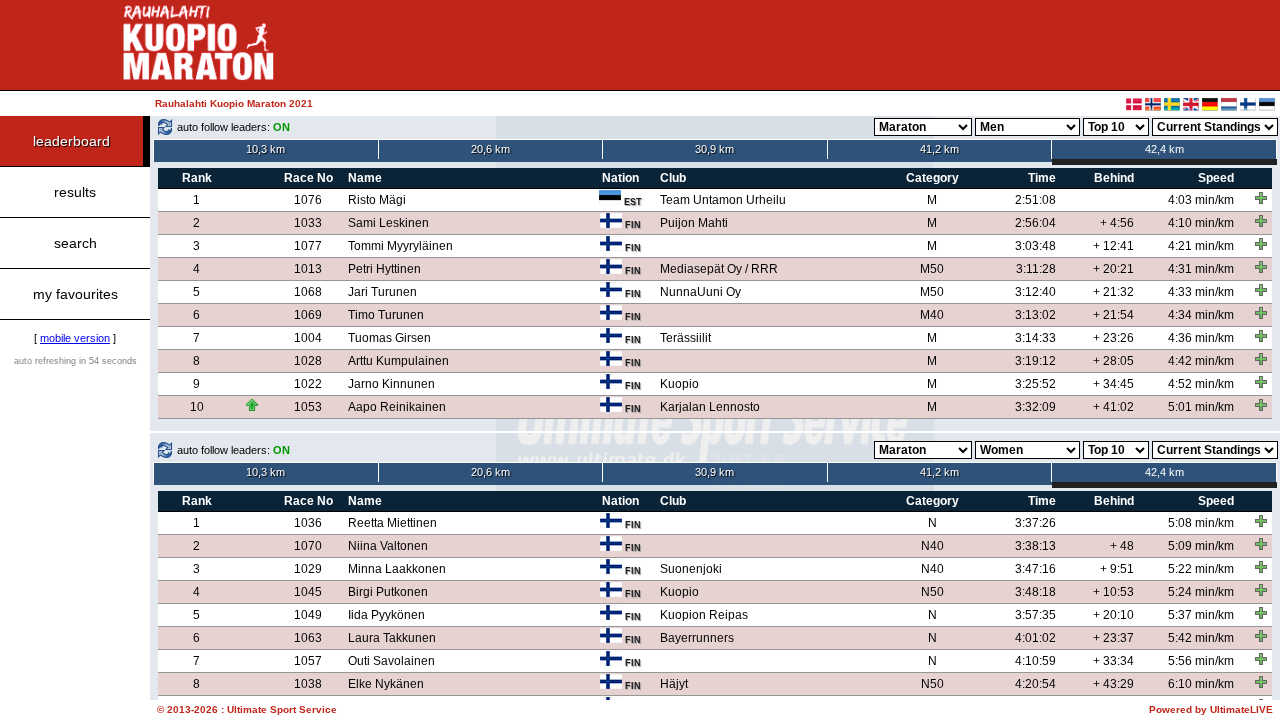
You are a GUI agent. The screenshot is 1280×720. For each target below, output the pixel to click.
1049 (308, 615)
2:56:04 (1035, 223)
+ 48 (1122, 546)
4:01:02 (1035, 638)
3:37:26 (1035, 523)
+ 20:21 (1113, 269)
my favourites (75, 294)
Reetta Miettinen (392, 523)
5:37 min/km (1201, 615)
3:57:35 (1035, 615)
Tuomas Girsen (389, 338)
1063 (308, 638)
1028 (308, 361)
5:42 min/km (1201, 638)
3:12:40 (1035, 292)
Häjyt (674, 684)
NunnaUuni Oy (700, 292)
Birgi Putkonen (388, 592)
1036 (308, 523)
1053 (308, 407)
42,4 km (1164, 149)
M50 (932, 269)
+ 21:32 (1113, 292)
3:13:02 (1035, 315)
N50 (932, 592)
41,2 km (939, 149)
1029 (308, 569)
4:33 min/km (1201, 292)
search (75, 243)
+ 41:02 (1113, 407)
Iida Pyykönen (386, 615)
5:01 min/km (1201, 407)
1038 (308, 684)
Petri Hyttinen (384, 269)
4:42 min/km (1201, 361)
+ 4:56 (1117, 223)
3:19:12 (1035, 361)
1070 (308, 546)
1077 (308, 246)
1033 (308, 223)
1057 (308, 661)
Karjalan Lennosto (710, 407)
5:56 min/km (1201, 661)
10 (197, 407)
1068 (308, 292)
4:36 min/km (1201, 338)
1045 (308, 592)
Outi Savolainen (391, 661)
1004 (308, 338)
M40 (932, 315)
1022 (308, 384)
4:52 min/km (1201, 384)
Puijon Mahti (694, 223)
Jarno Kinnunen (391, 384)
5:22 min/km (1201, 569)
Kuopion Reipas (704, 615)
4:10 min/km (1201, 223)
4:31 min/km (1201, 269)
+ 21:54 (1113, 315)
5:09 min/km (1201, 546)
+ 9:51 (1117, 569)
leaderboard (71, 141)
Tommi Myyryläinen (400, 246)
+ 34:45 (1113, 384)
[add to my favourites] (1261, 198)
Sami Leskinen (388, 223)
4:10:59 (1035, 661)
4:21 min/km (1201, 246)
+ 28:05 (1113, 361)
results (75, 192)
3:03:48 (1035, 246)
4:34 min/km (1201, 315)
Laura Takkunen (392, 638)
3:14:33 (1035, 338)
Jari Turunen (382, 292)
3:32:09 (1035, 407)
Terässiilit (685, 338)
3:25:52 (1035, 384)
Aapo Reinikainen (397, 407)
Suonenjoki (691, 569)
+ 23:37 (1113, 638)
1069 (308, 315)
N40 (932, 546)
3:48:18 (1035, 592)
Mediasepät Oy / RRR (719, 269)
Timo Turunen (386, 315)
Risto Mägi (377, 200)
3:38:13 (1035, 546)
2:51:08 (1035, 200)
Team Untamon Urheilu (723, 200)
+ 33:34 (1113, 661)
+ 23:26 (1113, 338)
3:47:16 (1035, 569)
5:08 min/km (1201, 523)
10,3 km (265, 149)
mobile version (75, 338)
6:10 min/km (1201, 684)
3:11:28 (1036, 269)
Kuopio (679, 384)
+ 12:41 (1113, 246)
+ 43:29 (1113, 684)
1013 (308, 269)
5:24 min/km (1201, 592)
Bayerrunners (697, 638)
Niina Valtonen (388, 546)
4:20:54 (1035, 684)
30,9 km (714, 149)
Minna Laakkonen (397, 569)
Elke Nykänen (386, 684)
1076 (308, 200)
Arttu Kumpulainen (398, 361)
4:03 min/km (1201, 200)
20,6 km (490, 149)
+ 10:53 (1113, 592)
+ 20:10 (1113, 615)
